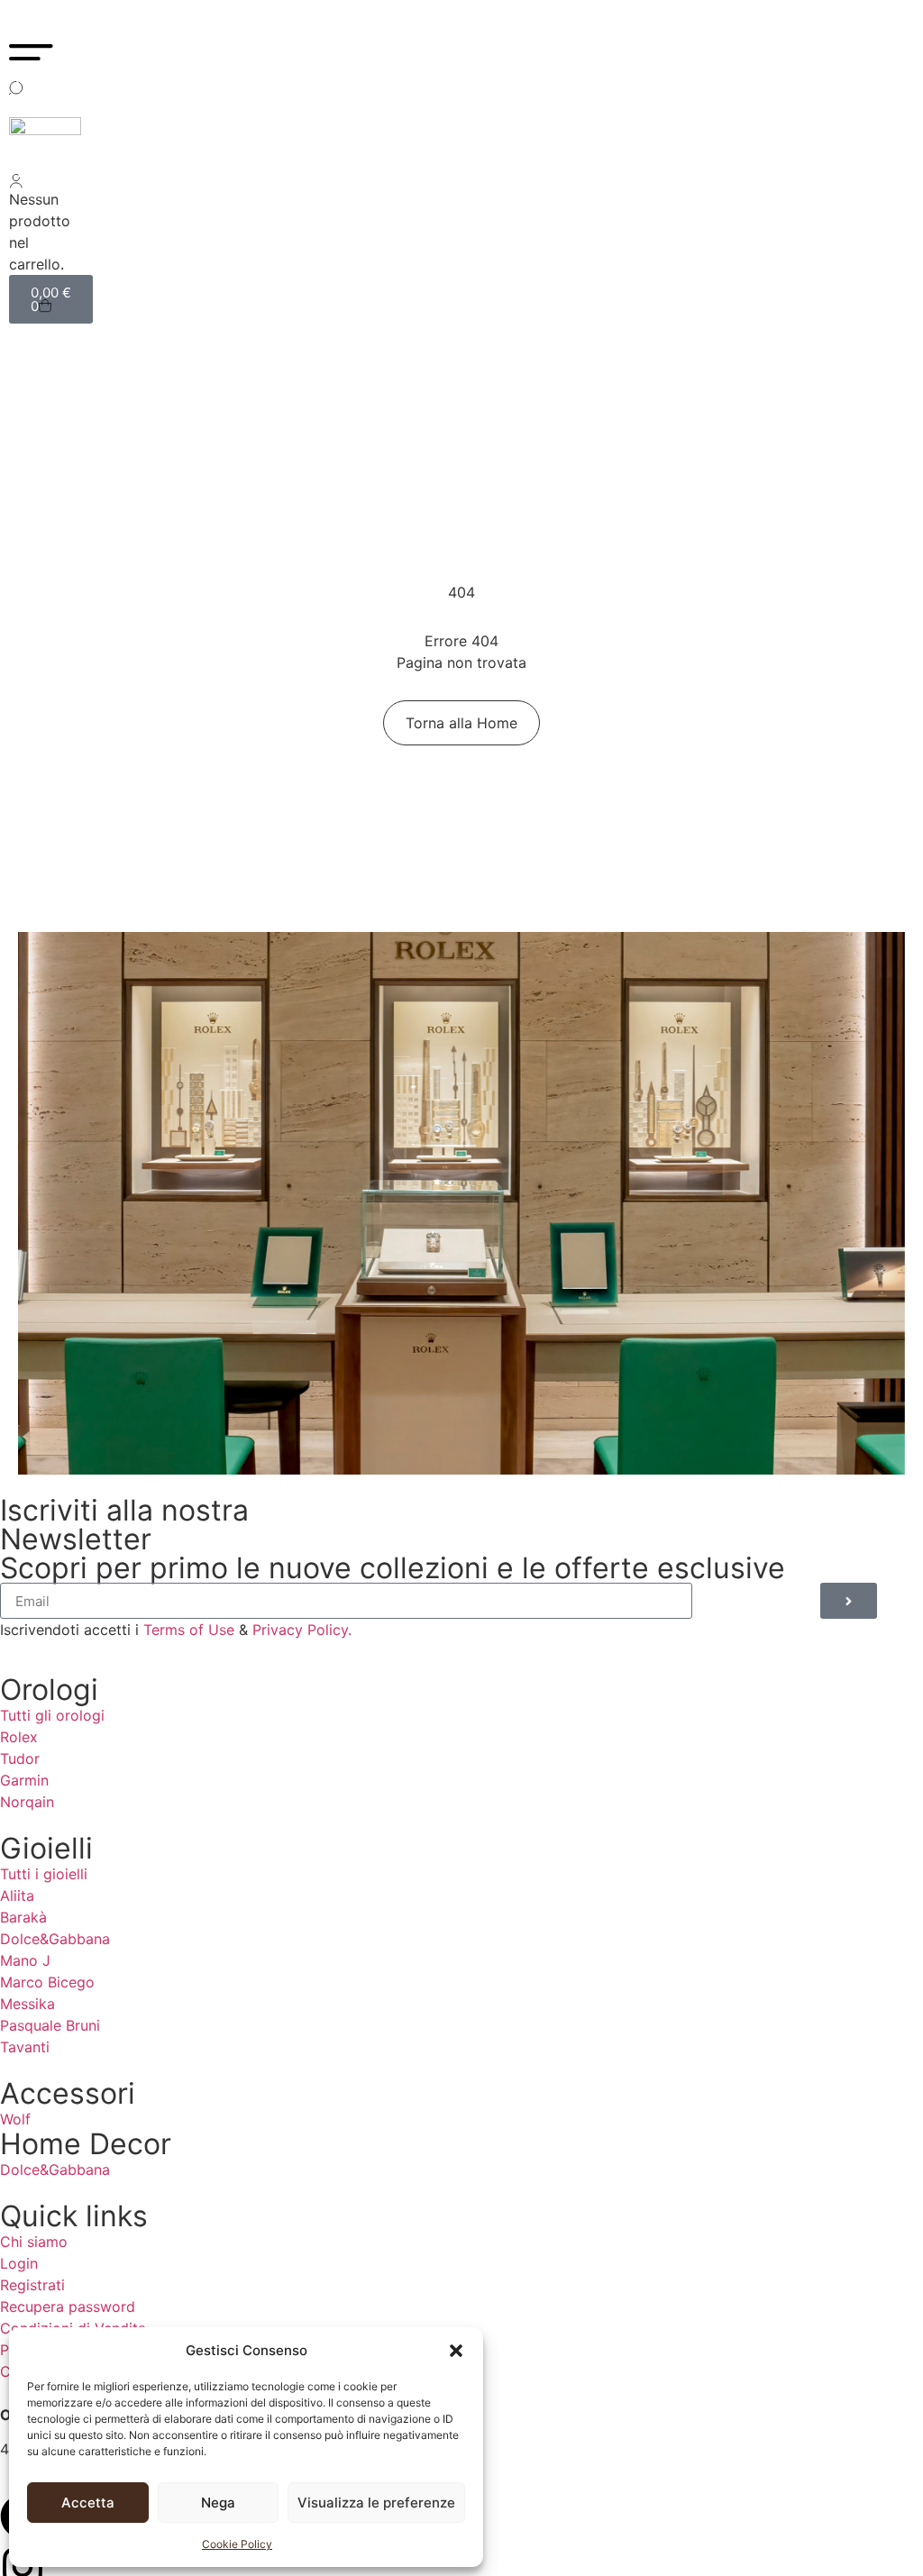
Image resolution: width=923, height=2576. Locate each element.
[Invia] (849, 1601)
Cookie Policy (237, 2544)
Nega (218, 2503)
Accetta (88, 2503)
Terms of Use (189, 1630)
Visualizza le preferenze (376, 2503)
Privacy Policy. (302, 1630)
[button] (456, 2351)
